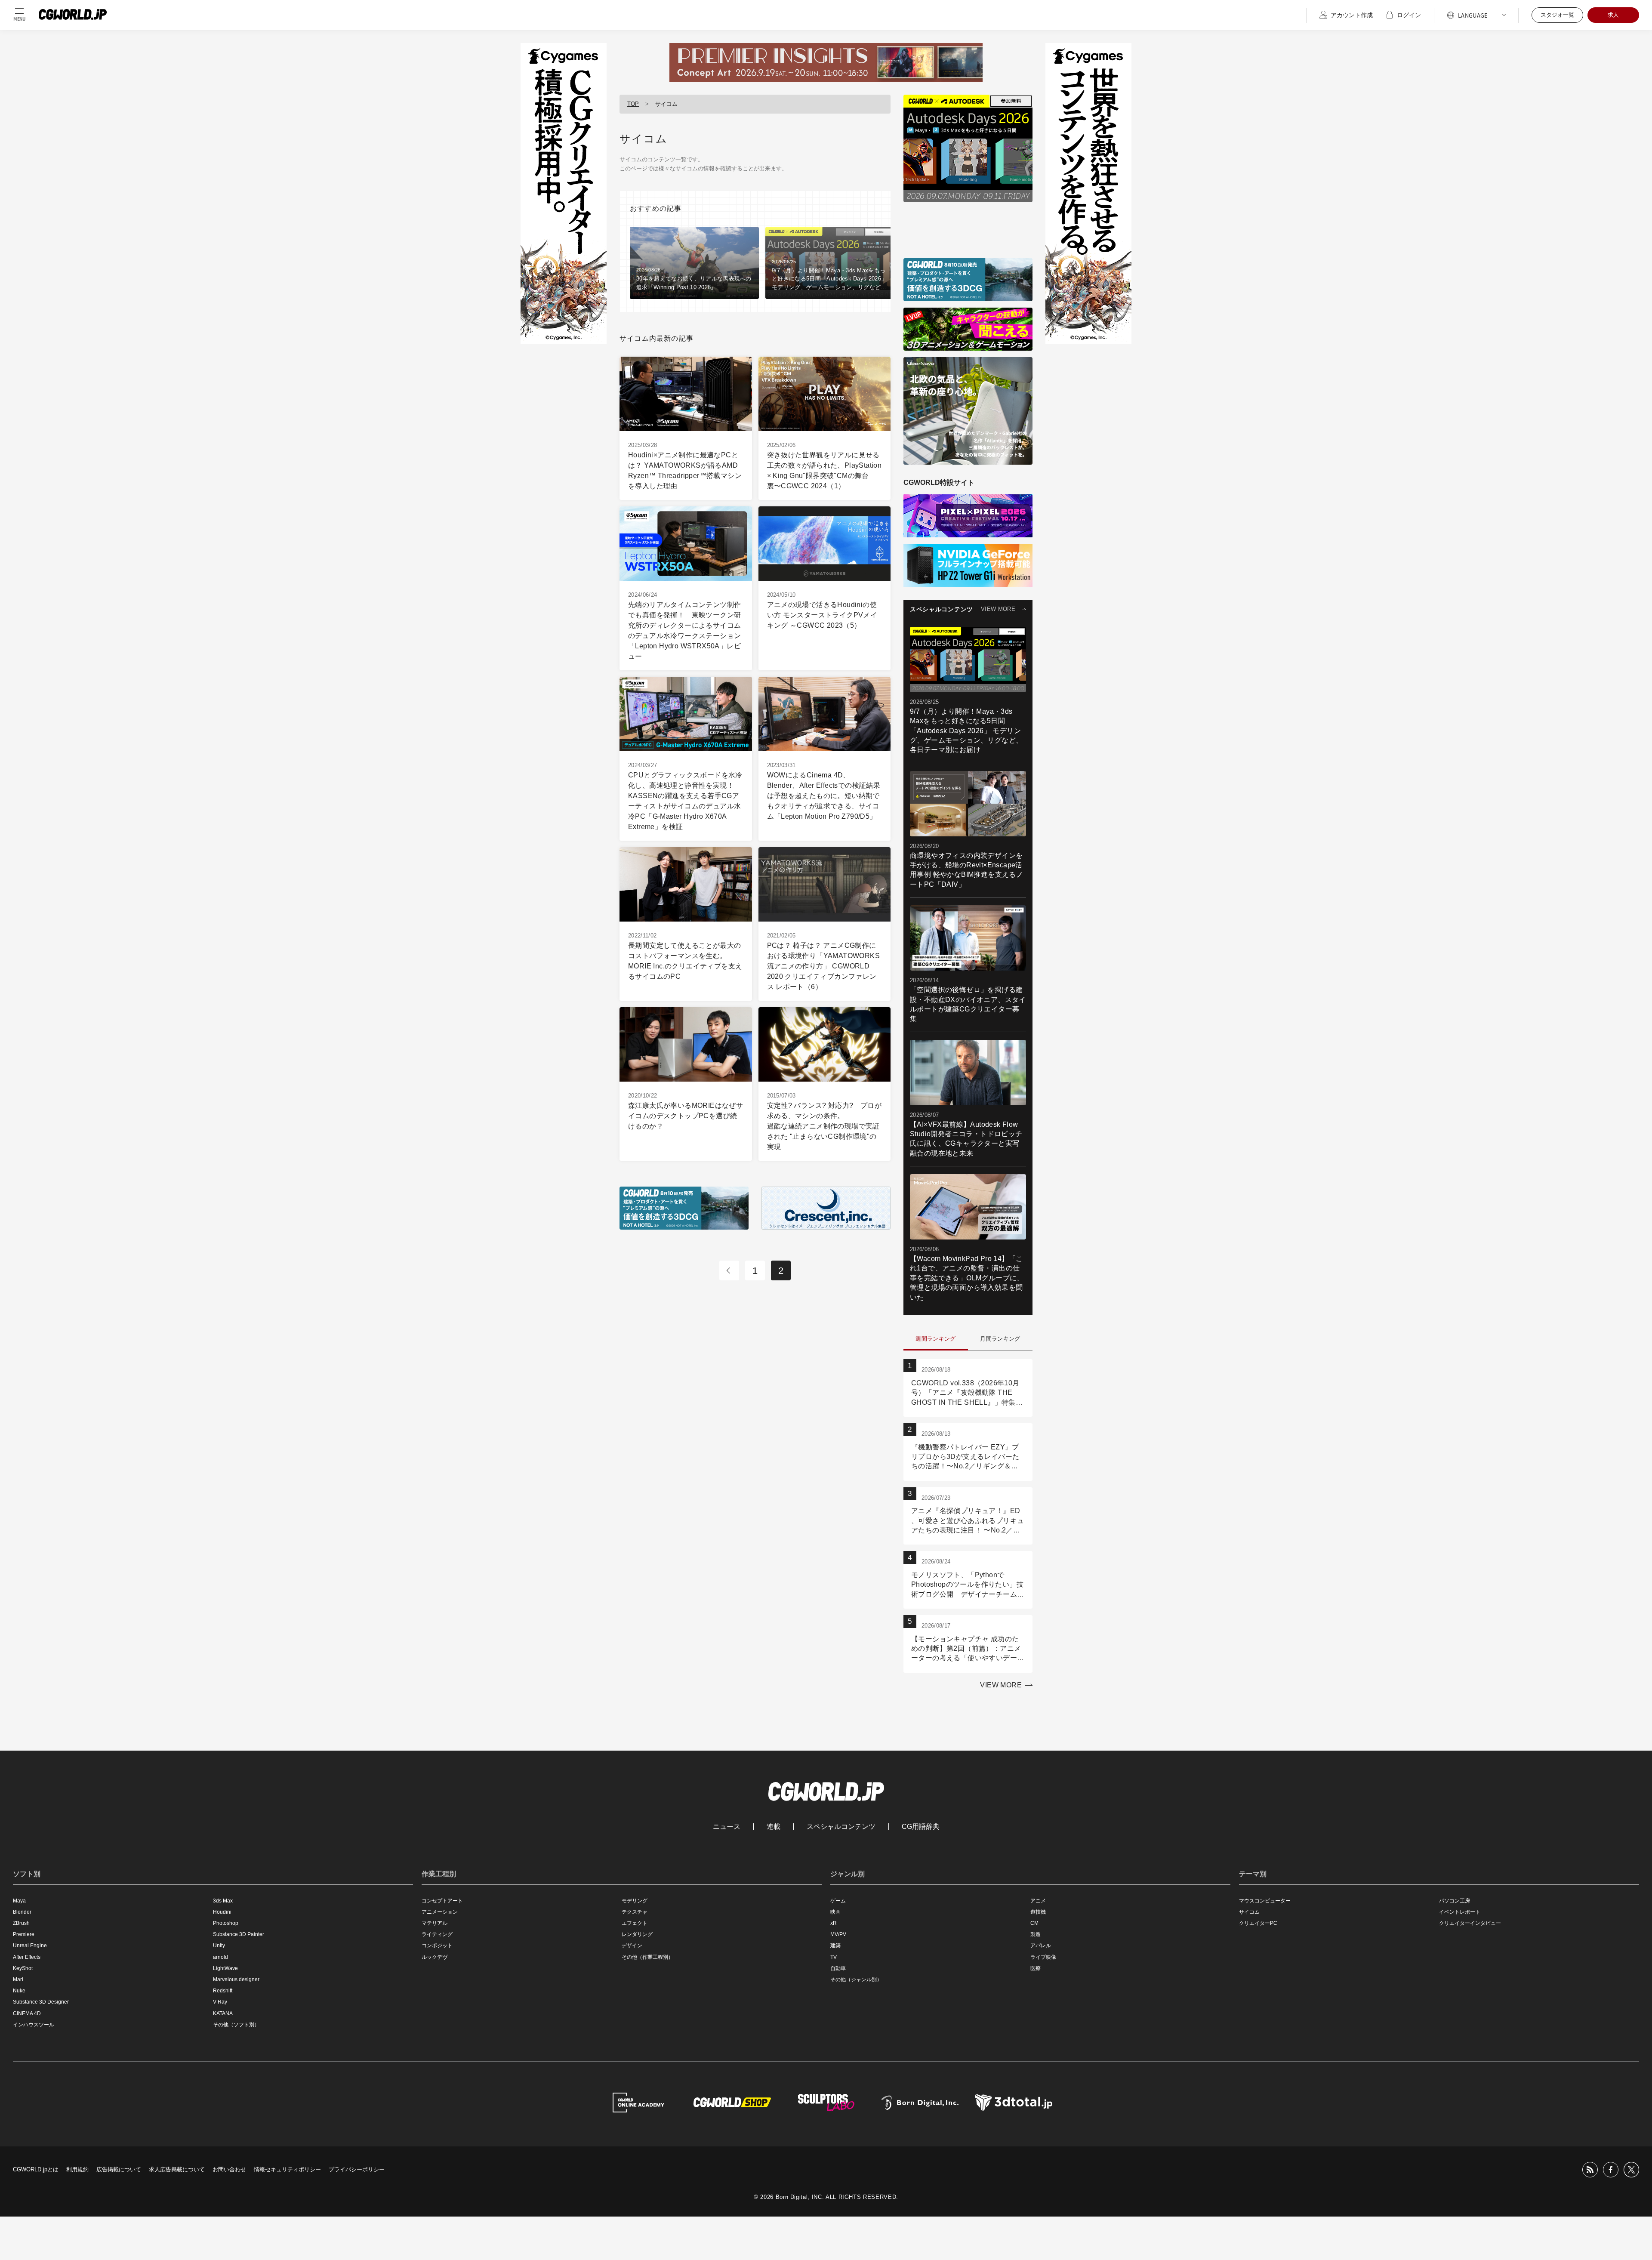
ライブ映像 (1043, 1957)
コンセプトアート (442, 1901)
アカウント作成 (1352, 15)
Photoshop (226, 1923)
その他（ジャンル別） (856, 1979)
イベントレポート (1460, 1912)
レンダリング (637, 1934)
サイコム (1249, 1912)
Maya (19, 1901)
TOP (633, 104)
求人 (1613, 15)
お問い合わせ (229, 2169)
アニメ (1038, 1901)
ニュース (727, 1827)
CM (1034, 1923)
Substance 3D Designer (41, 2002)
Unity (219, 1946)
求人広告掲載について (177, 2169)
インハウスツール (34, 2025)
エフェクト (635, 1923)
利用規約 (77, 2169)
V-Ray (220, 2002)
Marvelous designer (236, 1979)
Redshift (223, 1991)
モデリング (635, 1901)
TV (834, 1957)
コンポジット (437, 1946)
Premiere (24, 1934)
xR (834, 1923)
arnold (220, 1957)
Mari (18, 1979)
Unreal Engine (30, 1946)
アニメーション (440, 1912)
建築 (835, 1946)
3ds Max (223, 1901)
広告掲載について (119, 2169)
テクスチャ (635, 1912)
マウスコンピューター (1265, 1901)
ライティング (437, 1934)
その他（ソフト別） (236, 2025)
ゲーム (838, 1901)
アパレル (1041, 1946)
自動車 (838, 1968)
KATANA (223, 2013)
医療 (1036, 1968)
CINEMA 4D (27, 2013)
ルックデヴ (435, 1957)
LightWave (225, 1968)
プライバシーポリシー (357, 2169)
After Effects (27, 1957)
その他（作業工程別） (647, 1957)
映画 (835, 1912)
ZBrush (21, 1923)
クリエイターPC (1258, 1923)
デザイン (632, 1946)
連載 (774, 1827)
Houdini (222, 1912)
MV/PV (838, 1934)
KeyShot (23, 1968)
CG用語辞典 (921, 1827)
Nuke (19, 1991)
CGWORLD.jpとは (36, 2169)
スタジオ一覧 (1557, 15)
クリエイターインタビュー (1470, 1923)
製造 (1036, 1934)
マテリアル (435, 1923)
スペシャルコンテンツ (841, 1827)
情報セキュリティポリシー (287, 2169)
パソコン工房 (1455, 1901)
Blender (22, 1912)
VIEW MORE (998, 609)
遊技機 (1038, 1912)
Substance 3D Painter (239, 1934)
